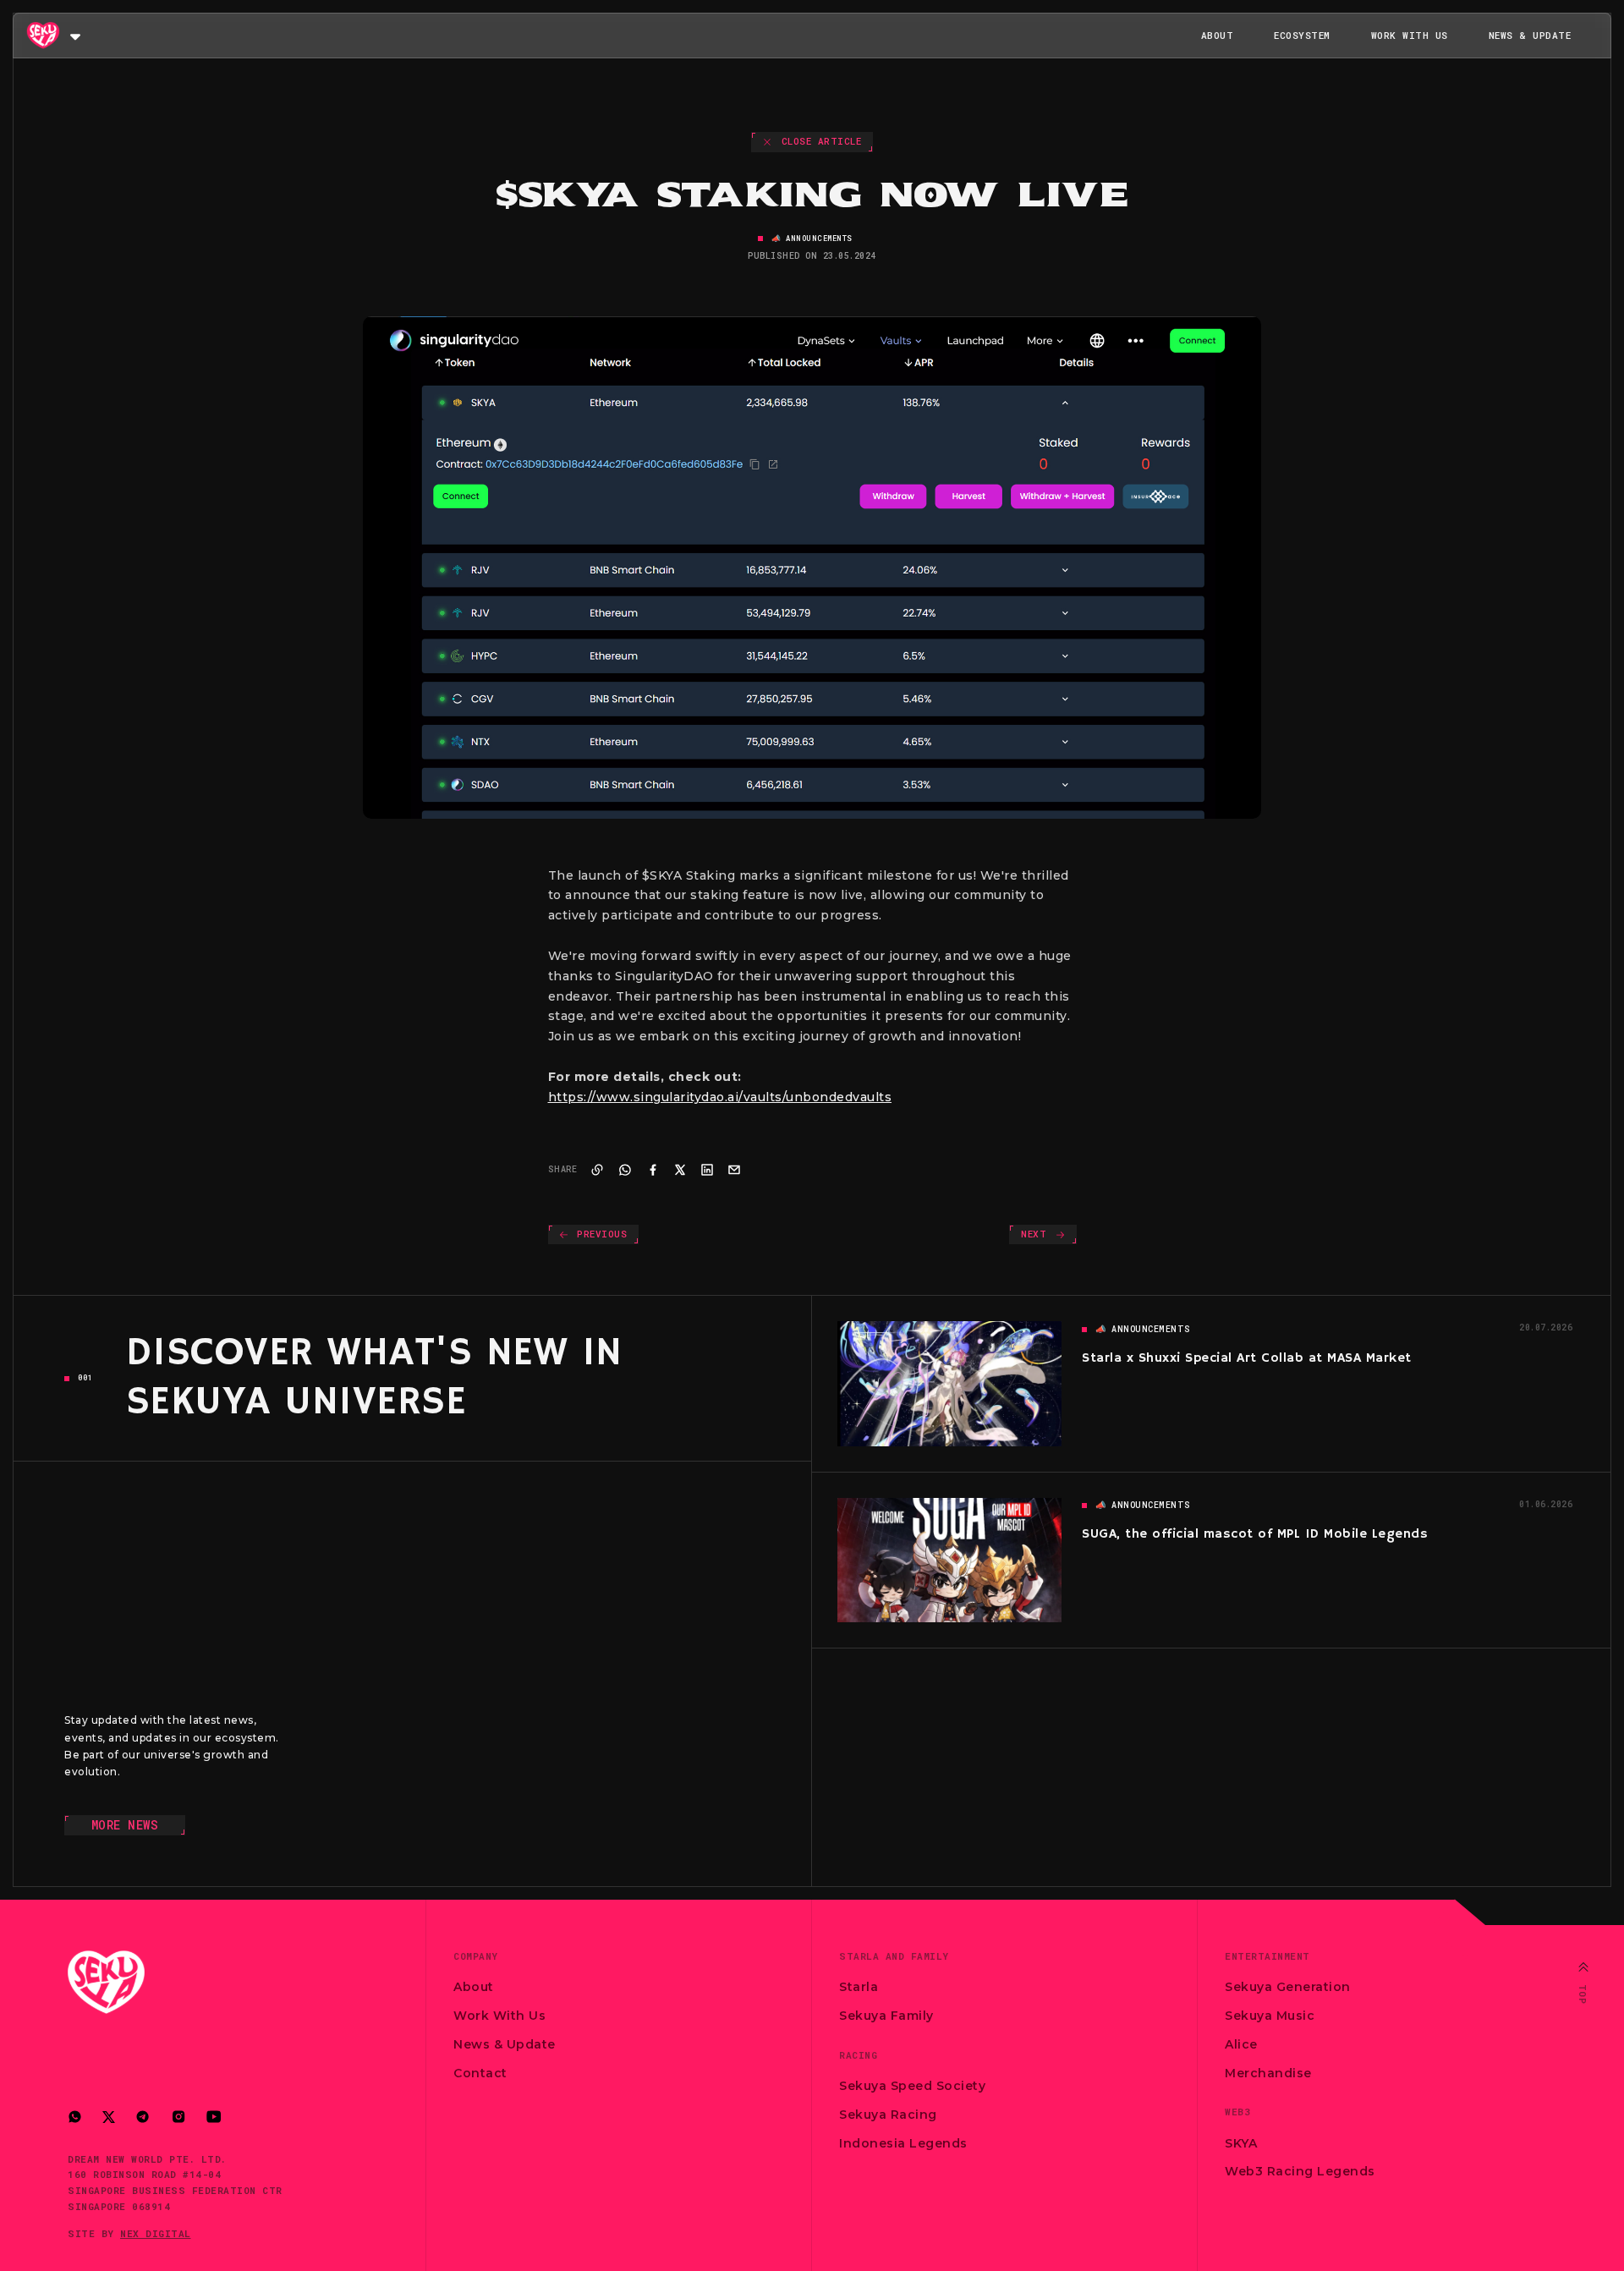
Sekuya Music (1270, 2016)
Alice (1241, 2044)
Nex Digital (156, 2233)
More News (125, 1825)
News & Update (1530, 35)
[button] (75, 35)
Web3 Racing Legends (1300, 2171)
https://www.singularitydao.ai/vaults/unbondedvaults (720, 1097)
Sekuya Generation (1288, 1987)
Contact (480, 2073)
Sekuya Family (886, 2016)
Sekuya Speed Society (912, 2086)
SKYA (1241, 2143)
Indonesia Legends (903, 2143)
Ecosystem (1302, 35)
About (1218, 35)
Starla (859, 1987)
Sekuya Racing (888, 2115)
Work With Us (1410, 35)
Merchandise (1268, 2073)
